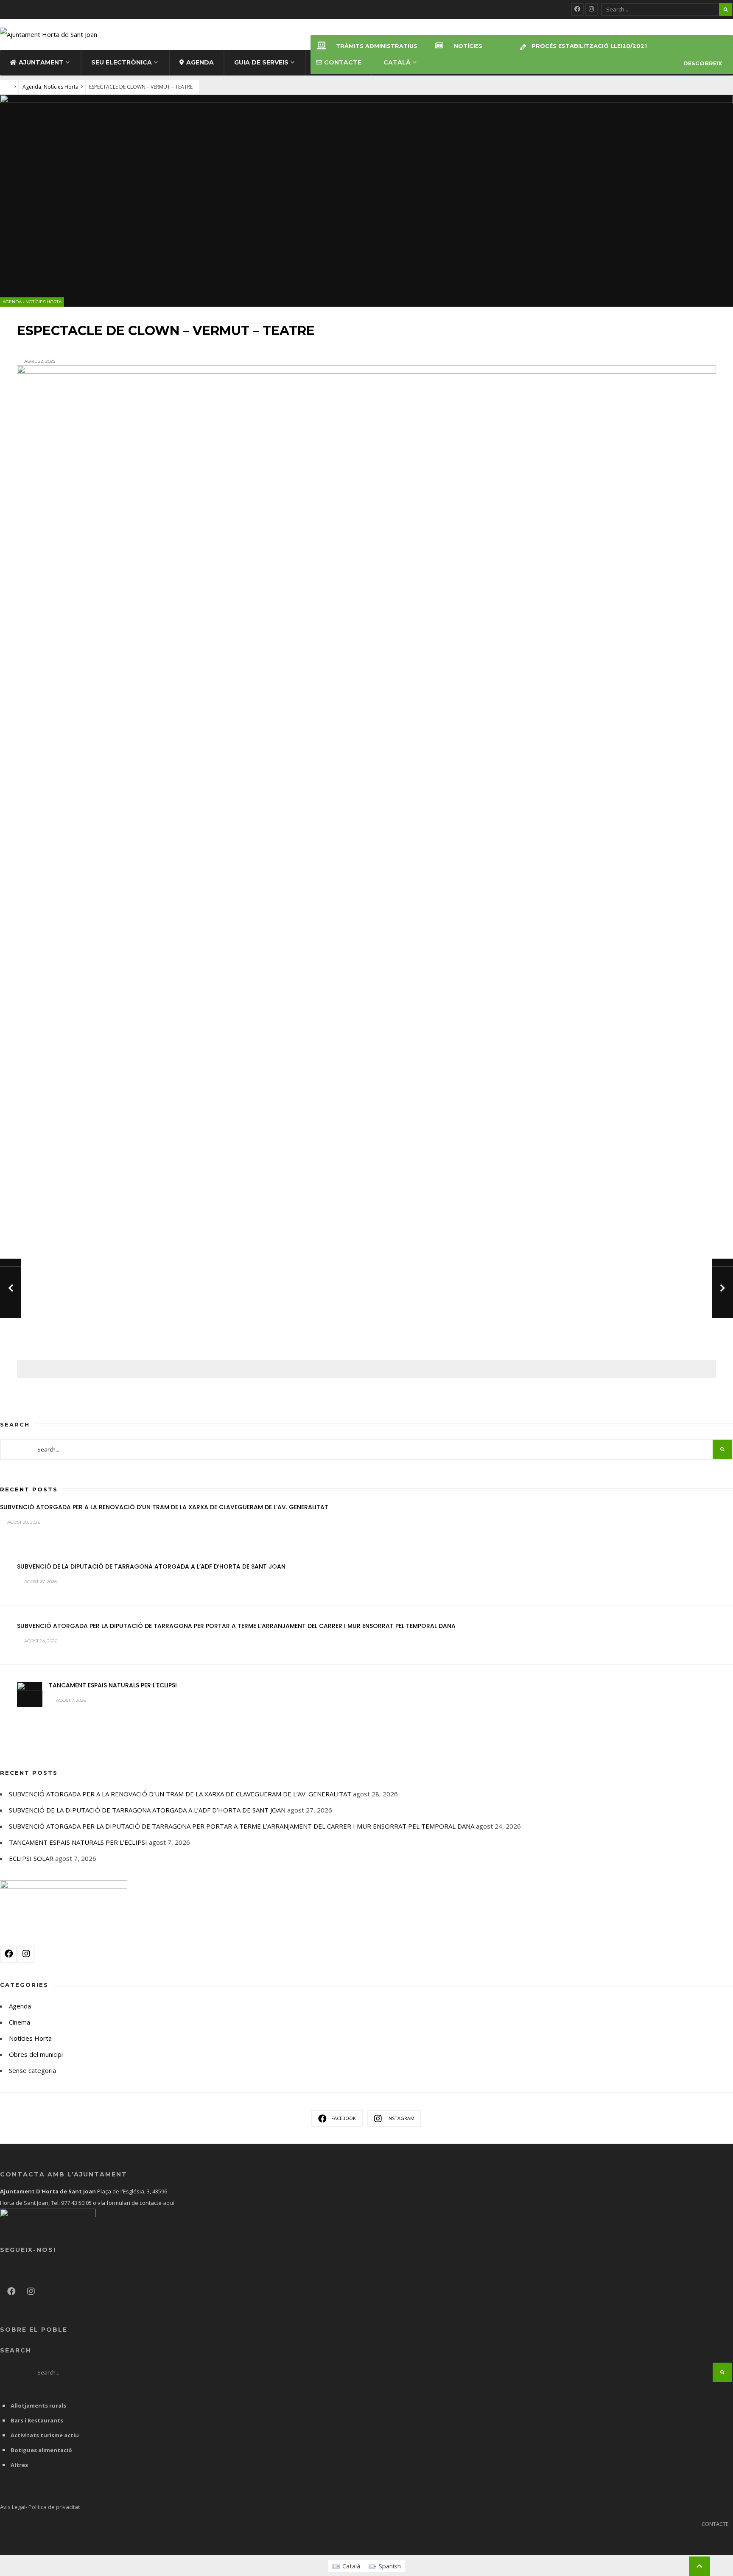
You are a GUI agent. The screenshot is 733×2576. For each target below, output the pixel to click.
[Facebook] (577, 9)
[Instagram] (591, 9)
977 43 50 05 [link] (76, 2203)
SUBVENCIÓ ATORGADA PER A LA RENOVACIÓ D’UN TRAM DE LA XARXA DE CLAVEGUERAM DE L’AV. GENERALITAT (164, 1507)
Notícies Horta (61, 87)
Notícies (468, 46)
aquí (168, 2203)
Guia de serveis (261, 62)
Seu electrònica (122, 62)
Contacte (343, 62)
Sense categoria (32, 2070)
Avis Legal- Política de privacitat (40, 2507)
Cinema (20, 2022)
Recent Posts (29, 1489)
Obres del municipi (36, 2054)
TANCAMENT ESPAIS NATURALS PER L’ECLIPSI (113, 1685)
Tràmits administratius (377, 46)
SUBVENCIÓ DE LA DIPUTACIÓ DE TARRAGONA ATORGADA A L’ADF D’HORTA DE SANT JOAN (151, 1566)
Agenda (200, 62)
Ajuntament (41, 62)
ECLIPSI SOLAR (31, 1858)
